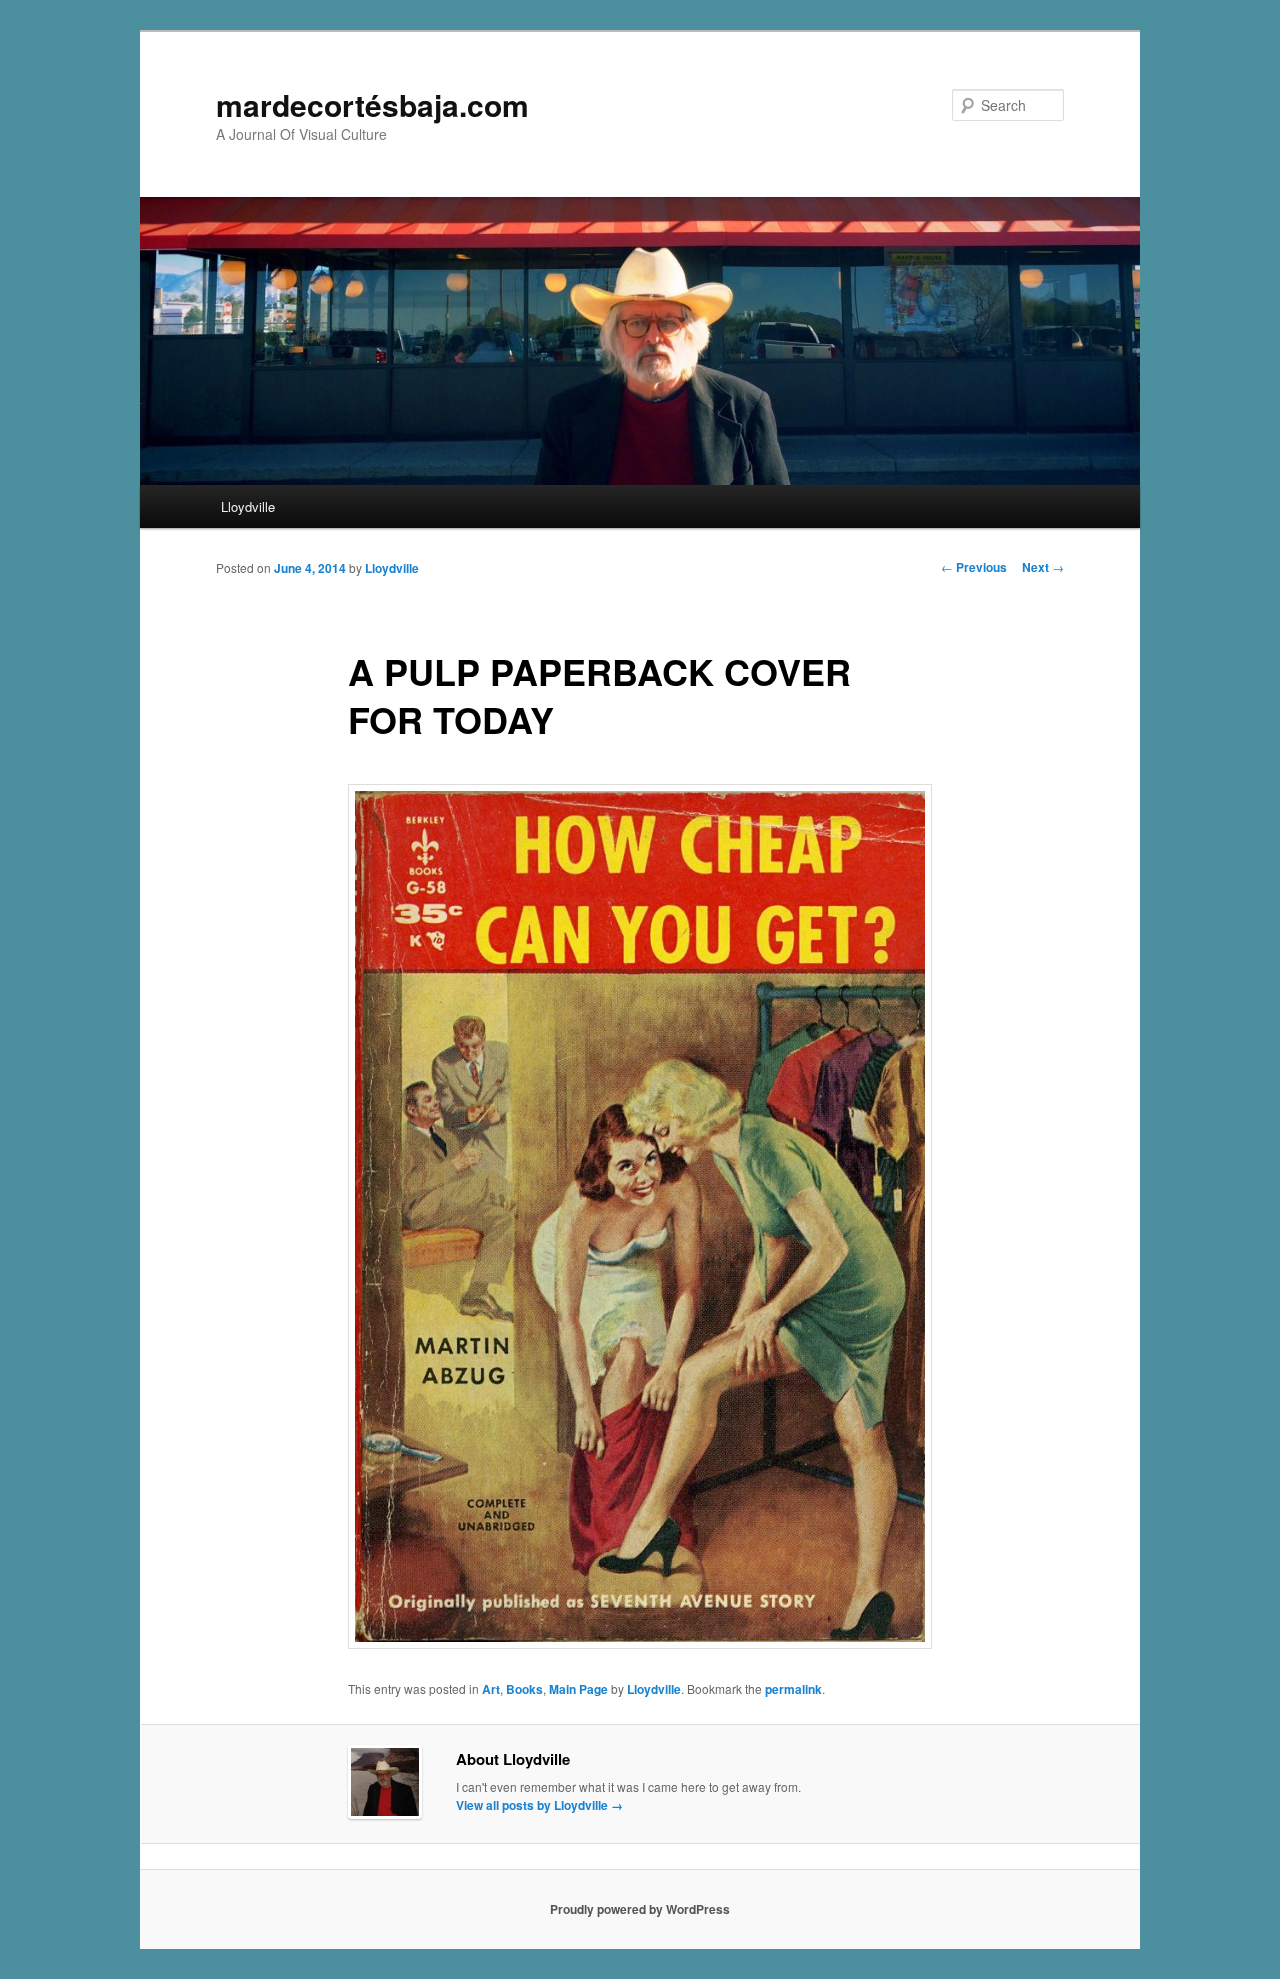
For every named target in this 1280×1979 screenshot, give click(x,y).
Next (1043, 567)
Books (524, 1689)
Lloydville (248, 506)
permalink (793, 1689)
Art (491, 1689)
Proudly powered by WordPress (640, 1909)
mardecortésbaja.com (372, 104)
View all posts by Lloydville (539, 1805)
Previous (974, 567)
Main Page (578, 1689)
